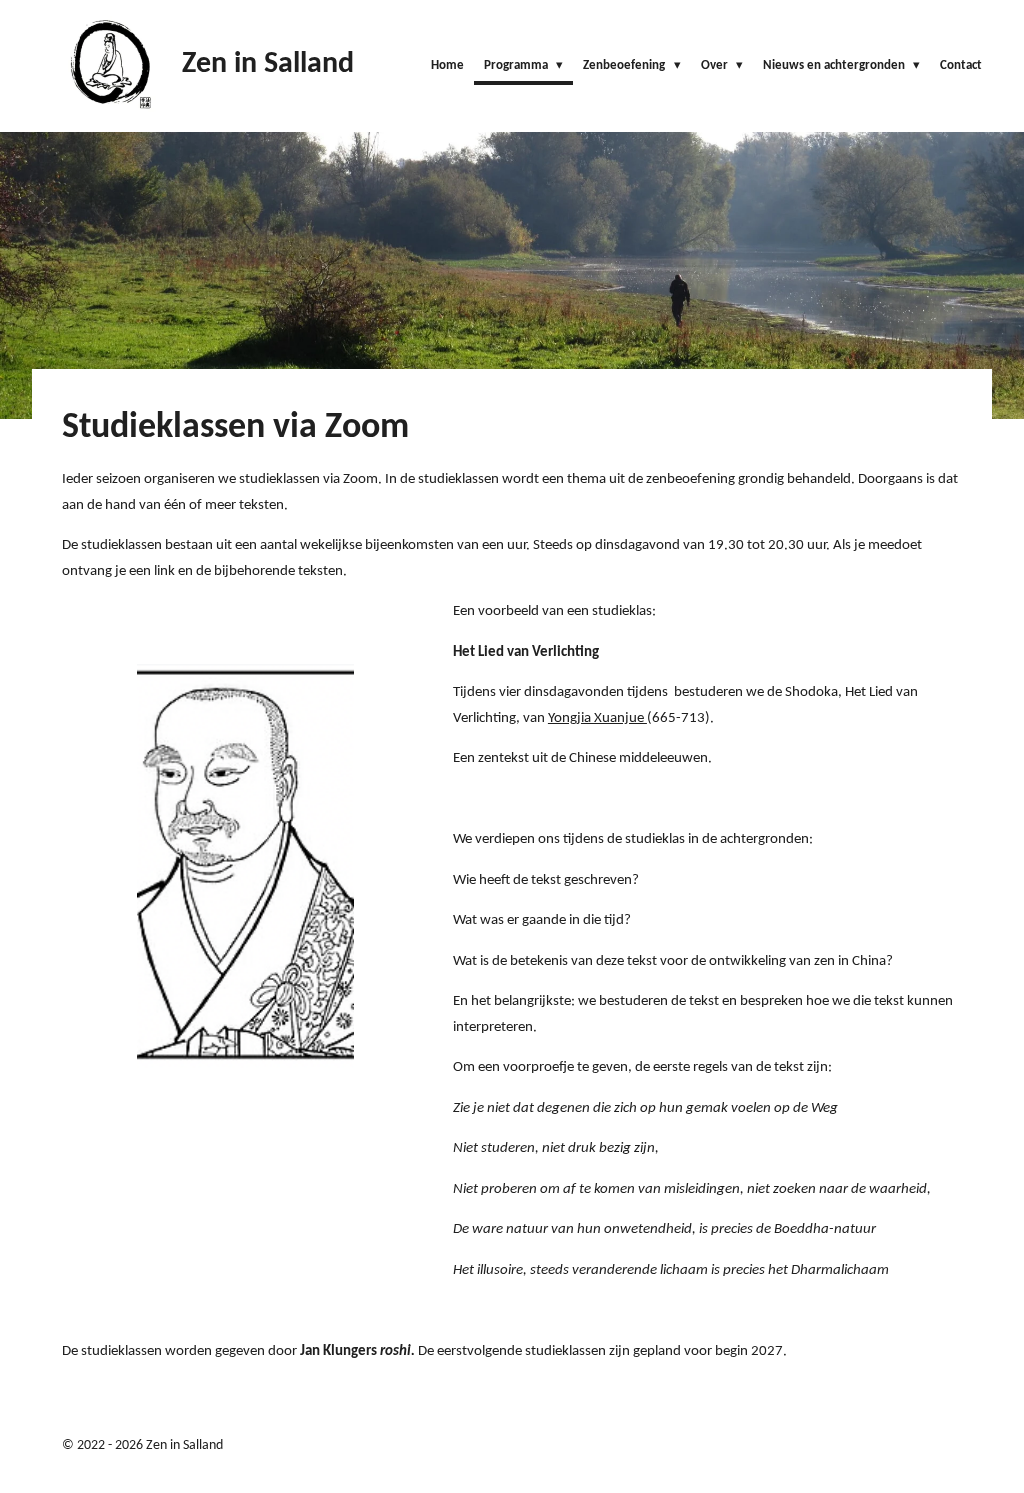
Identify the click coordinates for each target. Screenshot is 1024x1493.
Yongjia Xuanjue (597, 718)
